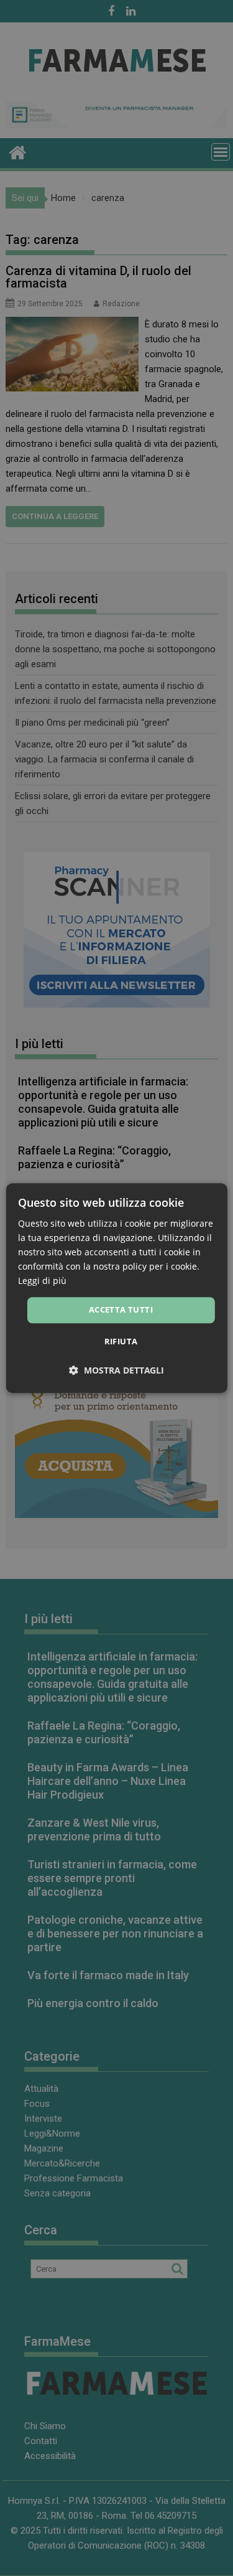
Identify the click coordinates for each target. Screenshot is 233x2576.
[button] (116, 1370)
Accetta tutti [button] (121, 1310)
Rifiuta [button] (121, 1341)
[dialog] (116, 1288)
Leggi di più (42, 1281)
